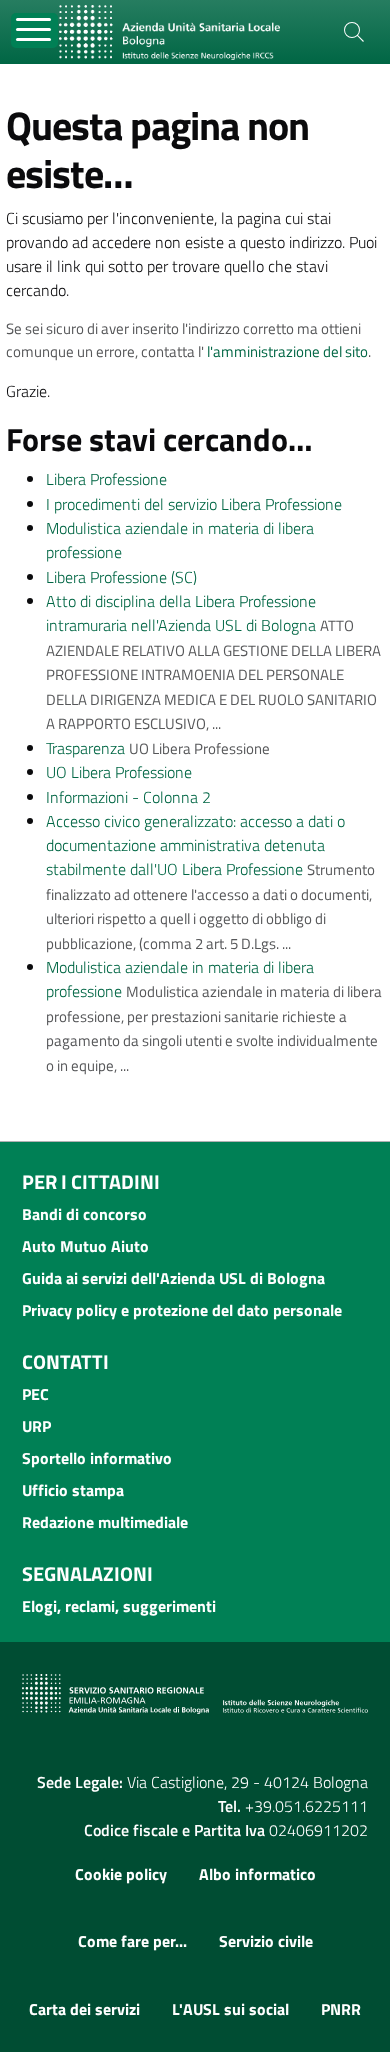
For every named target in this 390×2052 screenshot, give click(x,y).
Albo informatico (257, 1874)
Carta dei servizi (84, 2009)
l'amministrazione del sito (287, 351)
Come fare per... (132, 1941)
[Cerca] (354, 32)
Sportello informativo (97, 1458)
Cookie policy (121, 1874)
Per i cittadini (91, 1181)
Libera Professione (106, 479)
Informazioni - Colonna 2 (128, 797)
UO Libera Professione (119, 772)
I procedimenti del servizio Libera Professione (194, 504)
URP (36, 1426)
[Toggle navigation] (34, 30)
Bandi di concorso (84, 1214)
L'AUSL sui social (230, 2009)
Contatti (65, 1361)
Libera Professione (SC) (121, 577)
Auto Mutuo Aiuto (85, 1246)
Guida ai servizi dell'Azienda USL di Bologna (173, 1278)
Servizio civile (266, 1941)
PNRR (341, 2009)
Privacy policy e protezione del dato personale (182, 1310)
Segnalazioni (87, 1573)
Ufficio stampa (73, 1490)
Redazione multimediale (105, 1522)
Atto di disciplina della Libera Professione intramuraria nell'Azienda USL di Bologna (181, 613)
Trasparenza (85, 748)
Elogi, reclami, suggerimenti (119, 1606)
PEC (35, 1394)
